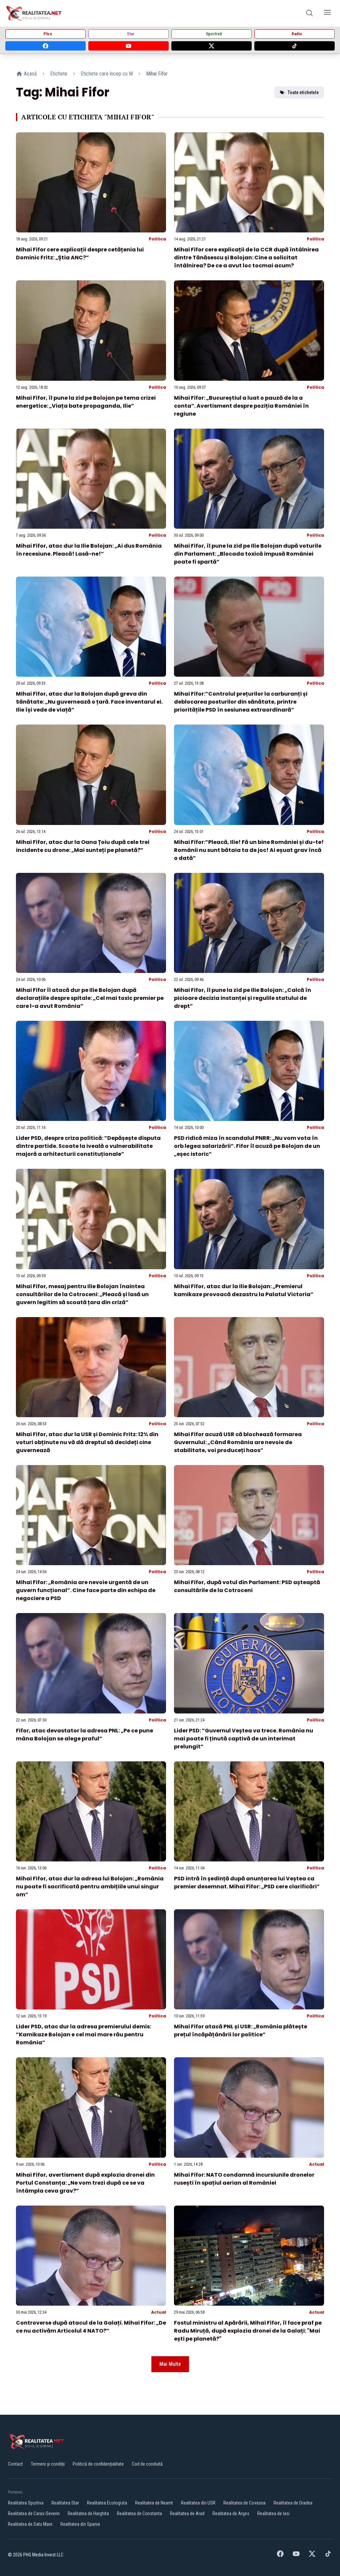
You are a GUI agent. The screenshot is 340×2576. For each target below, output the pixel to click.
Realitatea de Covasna (245, 2503)
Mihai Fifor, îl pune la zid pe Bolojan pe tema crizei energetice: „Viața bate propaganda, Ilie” (86, 402)
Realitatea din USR (198, 2503)
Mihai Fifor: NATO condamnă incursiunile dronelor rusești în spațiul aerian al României (244, 2179)
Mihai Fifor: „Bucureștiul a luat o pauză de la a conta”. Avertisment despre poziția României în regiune (241, 406)
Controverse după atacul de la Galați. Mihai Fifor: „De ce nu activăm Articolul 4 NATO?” (91, 2327)
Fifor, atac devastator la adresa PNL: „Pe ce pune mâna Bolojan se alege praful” (85, 1735)
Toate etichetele (303, 92)
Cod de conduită (147, 2464)
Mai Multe (170, 2364)
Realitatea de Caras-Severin (34, 2513)
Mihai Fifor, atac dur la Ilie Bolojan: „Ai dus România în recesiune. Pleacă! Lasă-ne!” (89, 550)
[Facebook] (45, 46)
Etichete (59, 74)
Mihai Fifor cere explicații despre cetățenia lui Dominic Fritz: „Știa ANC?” (80, 254)
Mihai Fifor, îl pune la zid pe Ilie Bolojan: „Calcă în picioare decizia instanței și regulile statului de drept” (243, 998)
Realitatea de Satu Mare (30, 2524)
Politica (157, 239)
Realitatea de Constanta (139, 2513)
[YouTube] (128, 46)
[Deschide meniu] (327, 13)
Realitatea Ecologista (107, 2503)
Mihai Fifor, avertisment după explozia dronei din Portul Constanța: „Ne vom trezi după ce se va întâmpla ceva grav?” (85, 2183)
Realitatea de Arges (231, 2513)
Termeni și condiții (48, 2464)
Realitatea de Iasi (273, 2513)
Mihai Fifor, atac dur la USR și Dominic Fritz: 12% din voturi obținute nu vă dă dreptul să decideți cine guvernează (87, 1442)
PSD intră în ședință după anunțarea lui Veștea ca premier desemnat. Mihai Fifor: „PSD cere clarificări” (247, 1883)
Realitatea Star (65, 2503)
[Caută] (309, 13)
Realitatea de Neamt (154, 2503)
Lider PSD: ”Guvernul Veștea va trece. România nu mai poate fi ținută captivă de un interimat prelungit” (244, 1739)
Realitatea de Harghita (88, 2513)
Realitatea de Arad (187, 2513)
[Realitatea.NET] (34, 13)
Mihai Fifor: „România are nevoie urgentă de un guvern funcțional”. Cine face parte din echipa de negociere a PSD (86, 1590)
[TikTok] (295, 46)
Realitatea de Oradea (293, 2503)
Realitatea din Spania (80, 2524)
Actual (317, 2164)
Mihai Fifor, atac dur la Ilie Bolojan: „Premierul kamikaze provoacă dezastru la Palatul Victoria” (244, 1290)
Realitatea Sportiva (26, 2503)
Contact (15, 2464)
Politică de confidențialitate (98, 2464)
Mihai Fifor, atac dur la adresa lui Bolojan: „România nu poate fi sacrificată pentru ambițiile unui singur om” (90, 1887)
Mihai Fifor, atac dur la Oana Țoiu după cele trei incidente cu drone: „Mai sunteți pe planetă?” (83, 846)
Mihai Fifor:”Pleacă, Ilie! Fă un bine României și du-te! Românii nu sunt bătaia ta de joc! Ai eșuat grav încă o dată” (249, 850)
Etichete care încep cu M (107, 74)
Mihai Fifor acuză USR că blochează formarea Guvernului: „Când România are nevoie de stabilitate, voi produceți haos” (238, 1442)
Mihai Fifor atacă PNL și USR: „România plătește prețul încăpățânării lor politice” (241, 2031)
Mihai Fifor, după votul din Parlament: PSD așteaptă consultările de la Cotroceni (247, 1586)
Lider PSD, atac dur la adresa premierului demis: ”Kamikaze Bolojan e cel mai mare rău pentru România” (84, 2034)
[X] (212, 46)
